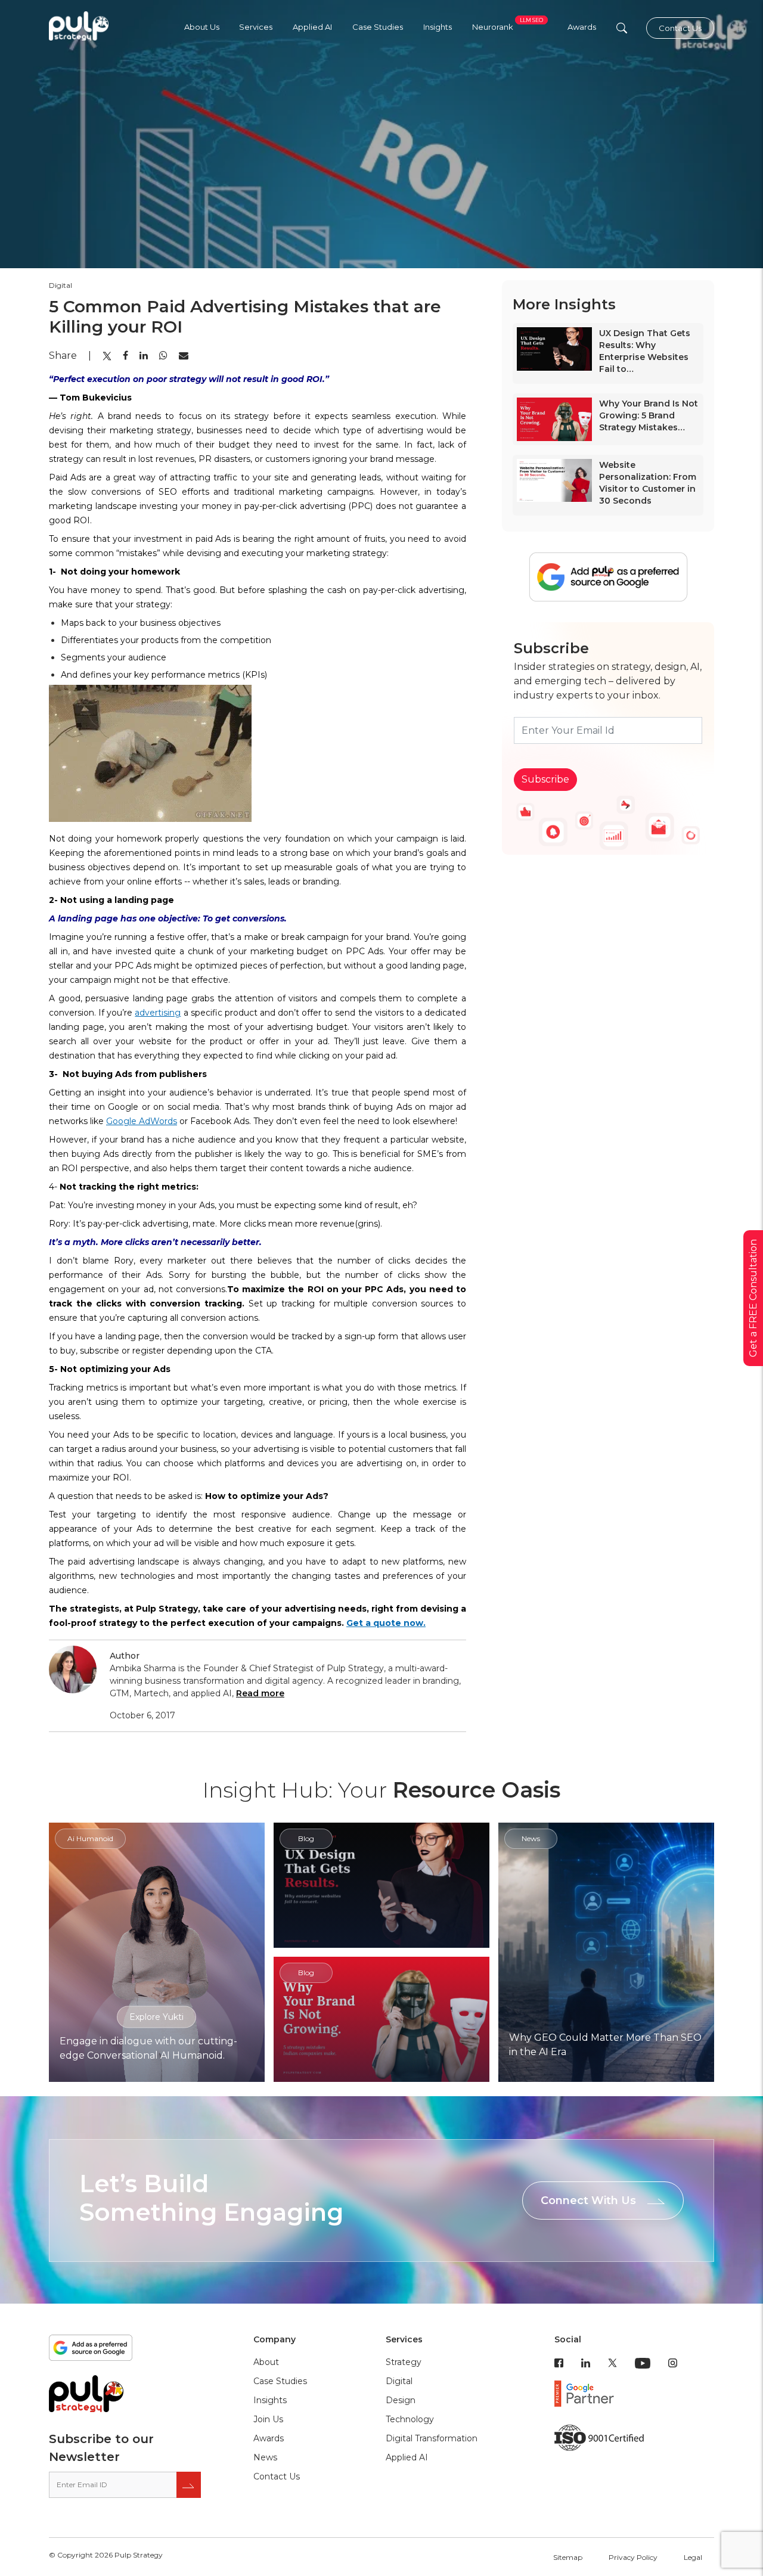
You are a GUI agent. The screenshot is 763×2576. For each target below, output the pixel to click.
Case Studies (378, 27)
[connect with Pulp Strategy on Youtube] (643, 2362)
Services (256, 27)
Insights (438, 27)
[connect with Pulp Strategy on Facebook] (559, 2362)
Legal (693, 2557)
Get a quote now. (386, 1623)
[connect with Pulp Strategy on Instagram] (673, 2362)
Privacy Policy (633, 2557)
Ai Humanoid (90, 1838)
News (265, 2457)
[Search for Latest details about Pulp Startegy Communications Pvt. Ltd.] (622, 28)
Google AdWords (142, 1121)
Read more (260, 1693)
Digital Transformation (432, 2438)
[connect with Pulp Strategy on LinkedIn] (586, 2362)
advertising (158, 1013)
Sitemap (568, 2557)
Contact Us (680, 28)
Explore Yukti (156, 2016)
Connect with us (588, 2201)
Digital (399, 2381)
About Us (202, 27)
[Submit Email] (189, 2485)
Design (401, 2400)
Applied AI (312, 27)
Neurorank (508, 27)
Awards (582, 27)
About (266, 2362)
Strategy (404, 2362)
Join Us (268, 2419)
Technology (410, 2419)
